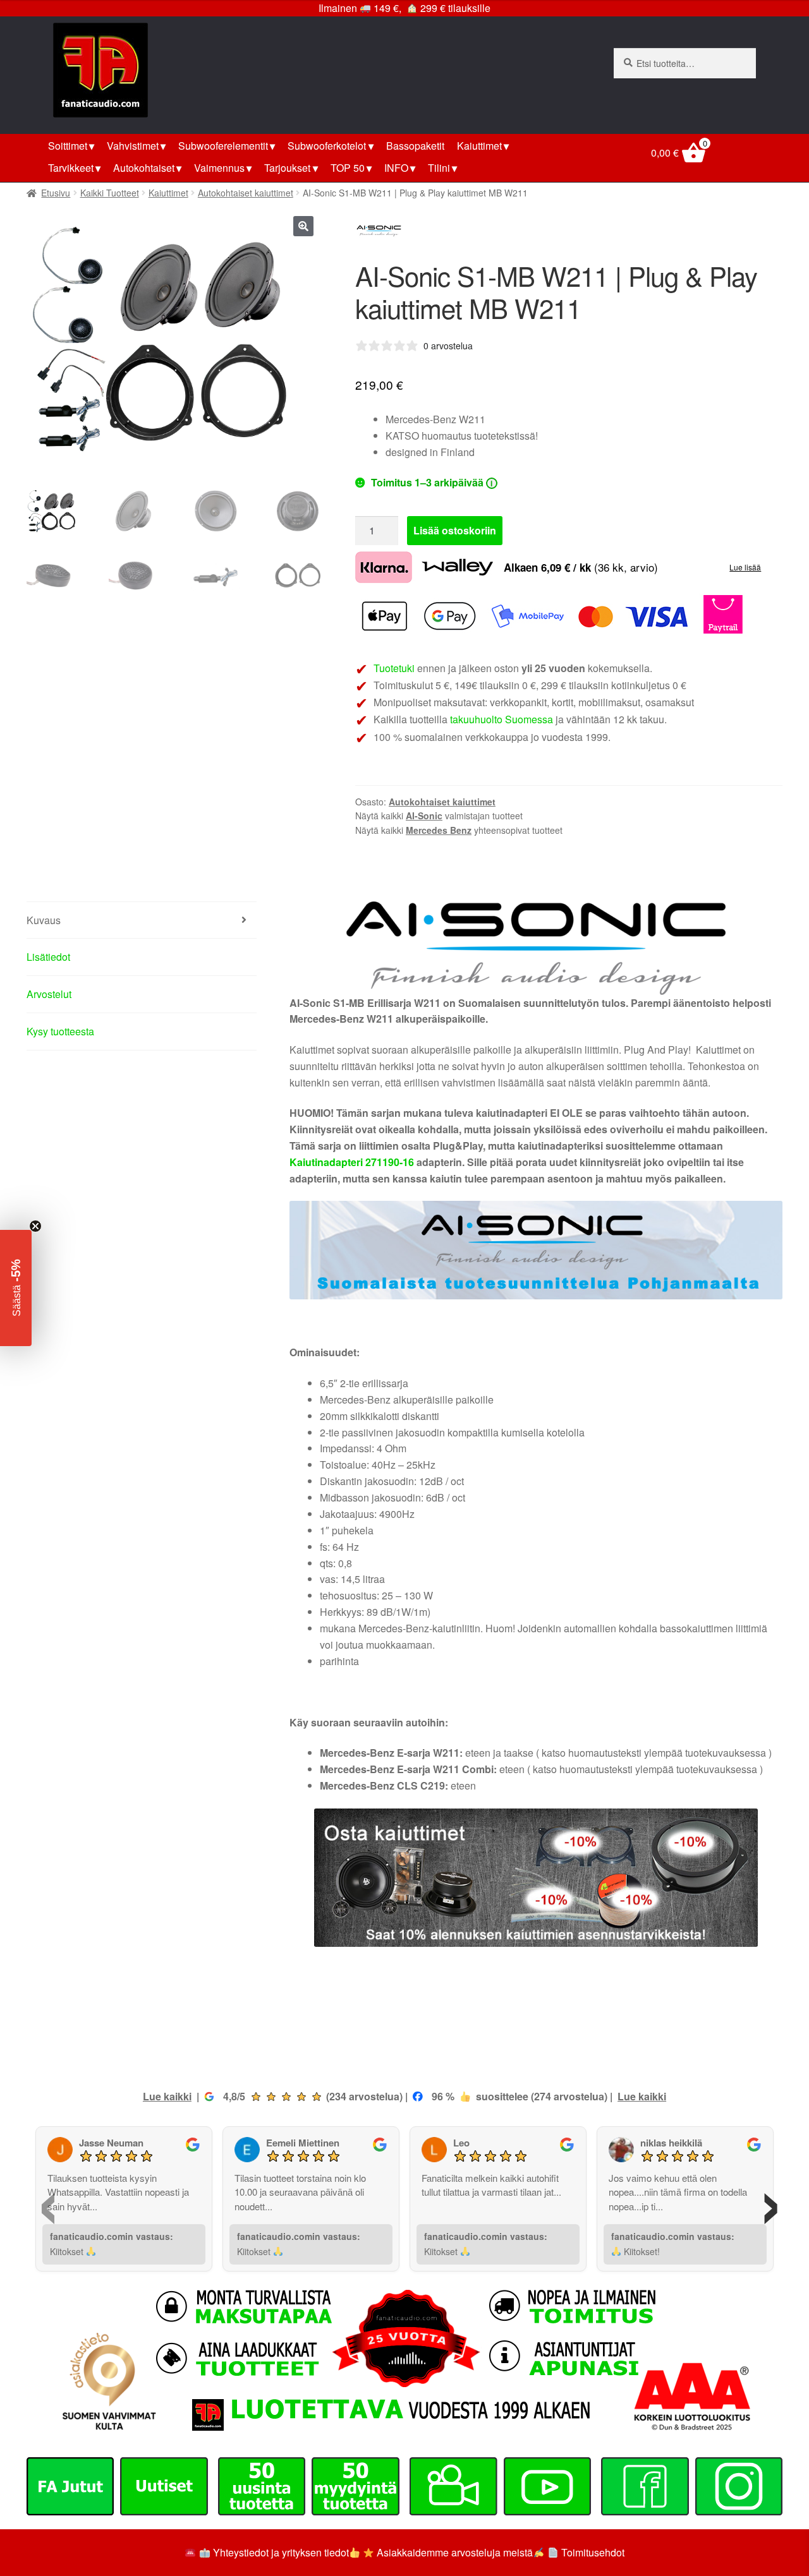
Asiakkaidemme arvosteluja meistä (453, 2552)
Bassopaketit (415, 146)
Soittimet (68, 146)
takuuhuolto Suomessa (502, 719)
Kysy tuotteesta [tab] (60, 1031)
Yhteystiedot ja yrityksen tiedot (281, 2552)
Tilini (439, 168)
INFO (396, 168)
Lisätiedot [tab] (48, 957)
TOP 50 (348, 168)
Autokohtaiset (144, 168)
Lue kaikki (167, 2096)
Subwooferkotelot (327, 146)
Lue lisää (745, 567)
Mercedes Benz (439, 830)
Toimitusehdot (593, 2552)
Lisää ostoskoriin (455, 530)
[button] (303, 226)
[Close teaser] (35, 1226)
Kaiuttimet (479, 146)
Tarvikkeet (71, 168)
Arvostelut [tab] (49, 994)
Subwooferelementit (223, 146)
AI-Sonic (424, 816)
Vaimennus (219, 168)
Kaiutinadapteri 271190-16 (352, 1162)
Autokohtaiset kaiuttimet (246, 193)
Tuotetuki (394, 668)
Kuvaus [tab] (44, 920)
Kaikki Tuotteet (110, 193)
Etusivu (56, 193)
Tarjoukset (287, 168)
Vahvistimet (133, 146)
